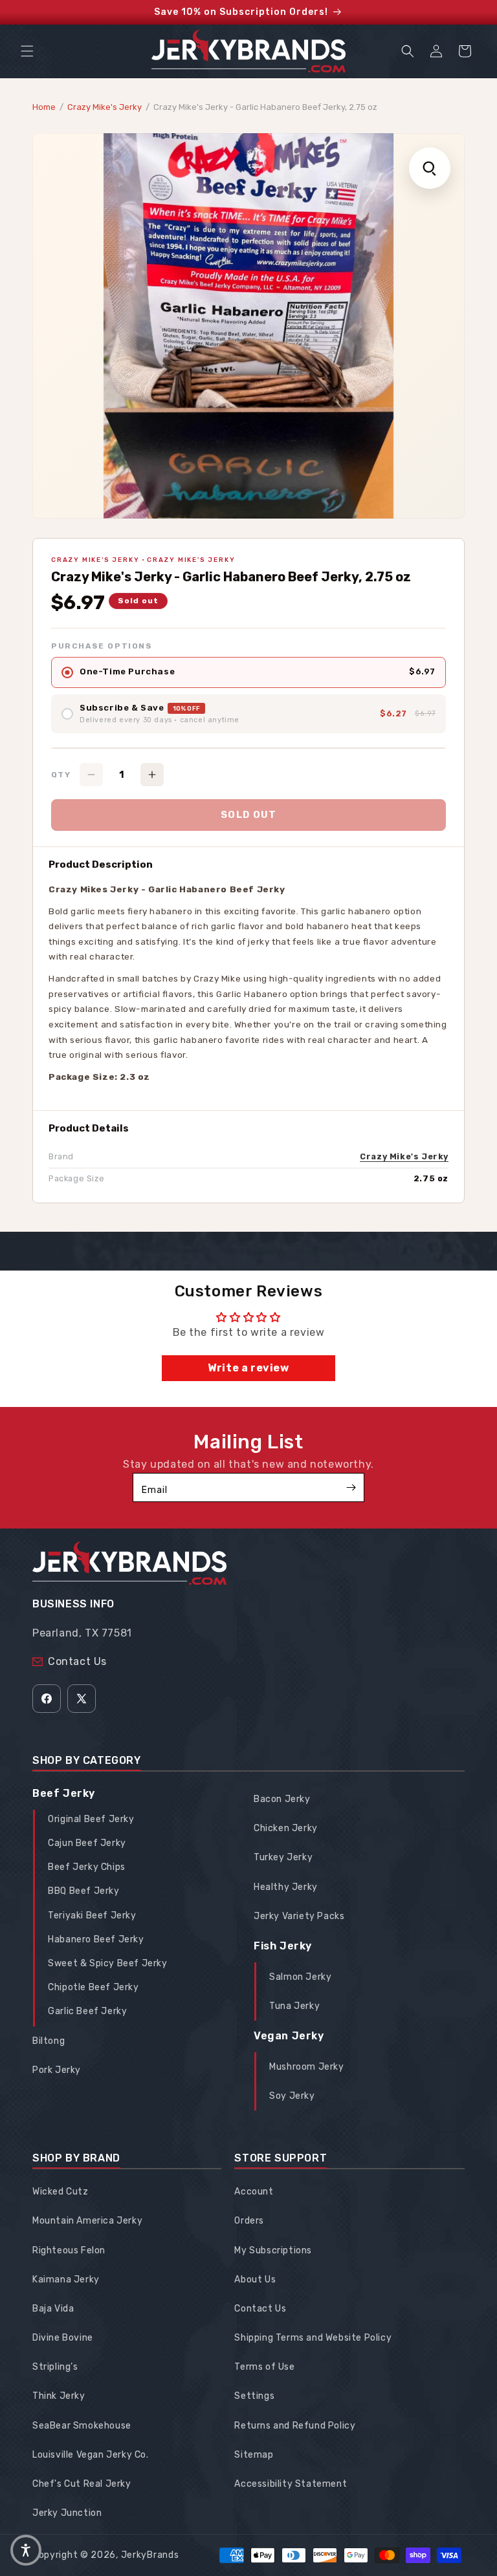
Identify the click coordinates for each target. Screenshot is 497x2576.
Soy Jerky (292, 2096)
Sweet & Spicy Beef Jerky (107, 1963)
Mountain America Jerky (87, 2221)
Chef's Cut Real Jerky (82, 2484)
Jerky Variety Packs (299, 1916)
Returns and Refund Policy (295, 2426)
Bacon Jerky (282, 1799)
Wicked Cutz (61, 2192)
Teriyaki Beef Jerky (92, 1916)
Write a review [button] (248, 1368)
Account (254, 2192)
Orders (249, 2221)
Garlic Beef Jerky (87, 2011)
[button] (27, 51)
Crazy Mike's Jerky (105, 107)
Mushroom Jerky (306, 2067)
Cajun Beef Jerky (87, 1843)
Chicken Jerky (286, 1828)
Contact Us (77, 1661)
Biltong (49, 2041)
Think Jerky (59, 2396)
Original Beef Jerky (91, 1819)
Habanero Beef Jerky (96, 1939)
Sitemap (254, 2455)
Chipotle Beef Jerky (93, 1987)
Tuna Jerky (294, 2006)
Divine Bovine (63, 2338)
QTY (61, 775)
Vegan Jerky (289, 2036)
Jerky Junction (67, 2513)
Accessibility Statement (291, 2484)
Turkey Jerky (283, 1857)
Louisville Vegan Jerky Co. (91, 2455)
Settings (254, 2396)
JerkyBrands (150, 2555)
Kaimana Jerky (66, 2280)
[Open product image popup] (430, 168)
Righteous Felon (69, 2250)
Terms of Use (264, 2367)
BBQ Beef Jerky (83, 1891)
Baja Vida (53, 2309)
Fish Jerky (283, 1946)
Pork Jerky (57, 2070)
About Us (255, 2280)
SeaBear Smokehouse (82, 2426)
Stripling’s (55, 2367)
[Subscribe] (351, 1487)
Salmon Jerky (300, 1977)
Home (44, 107)
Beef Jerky (64, 1793)
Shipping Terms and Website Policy (313, 2338)
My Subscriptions (273, 2250)
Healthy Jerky (286, 1887)
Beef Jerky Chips (87, 1867)
